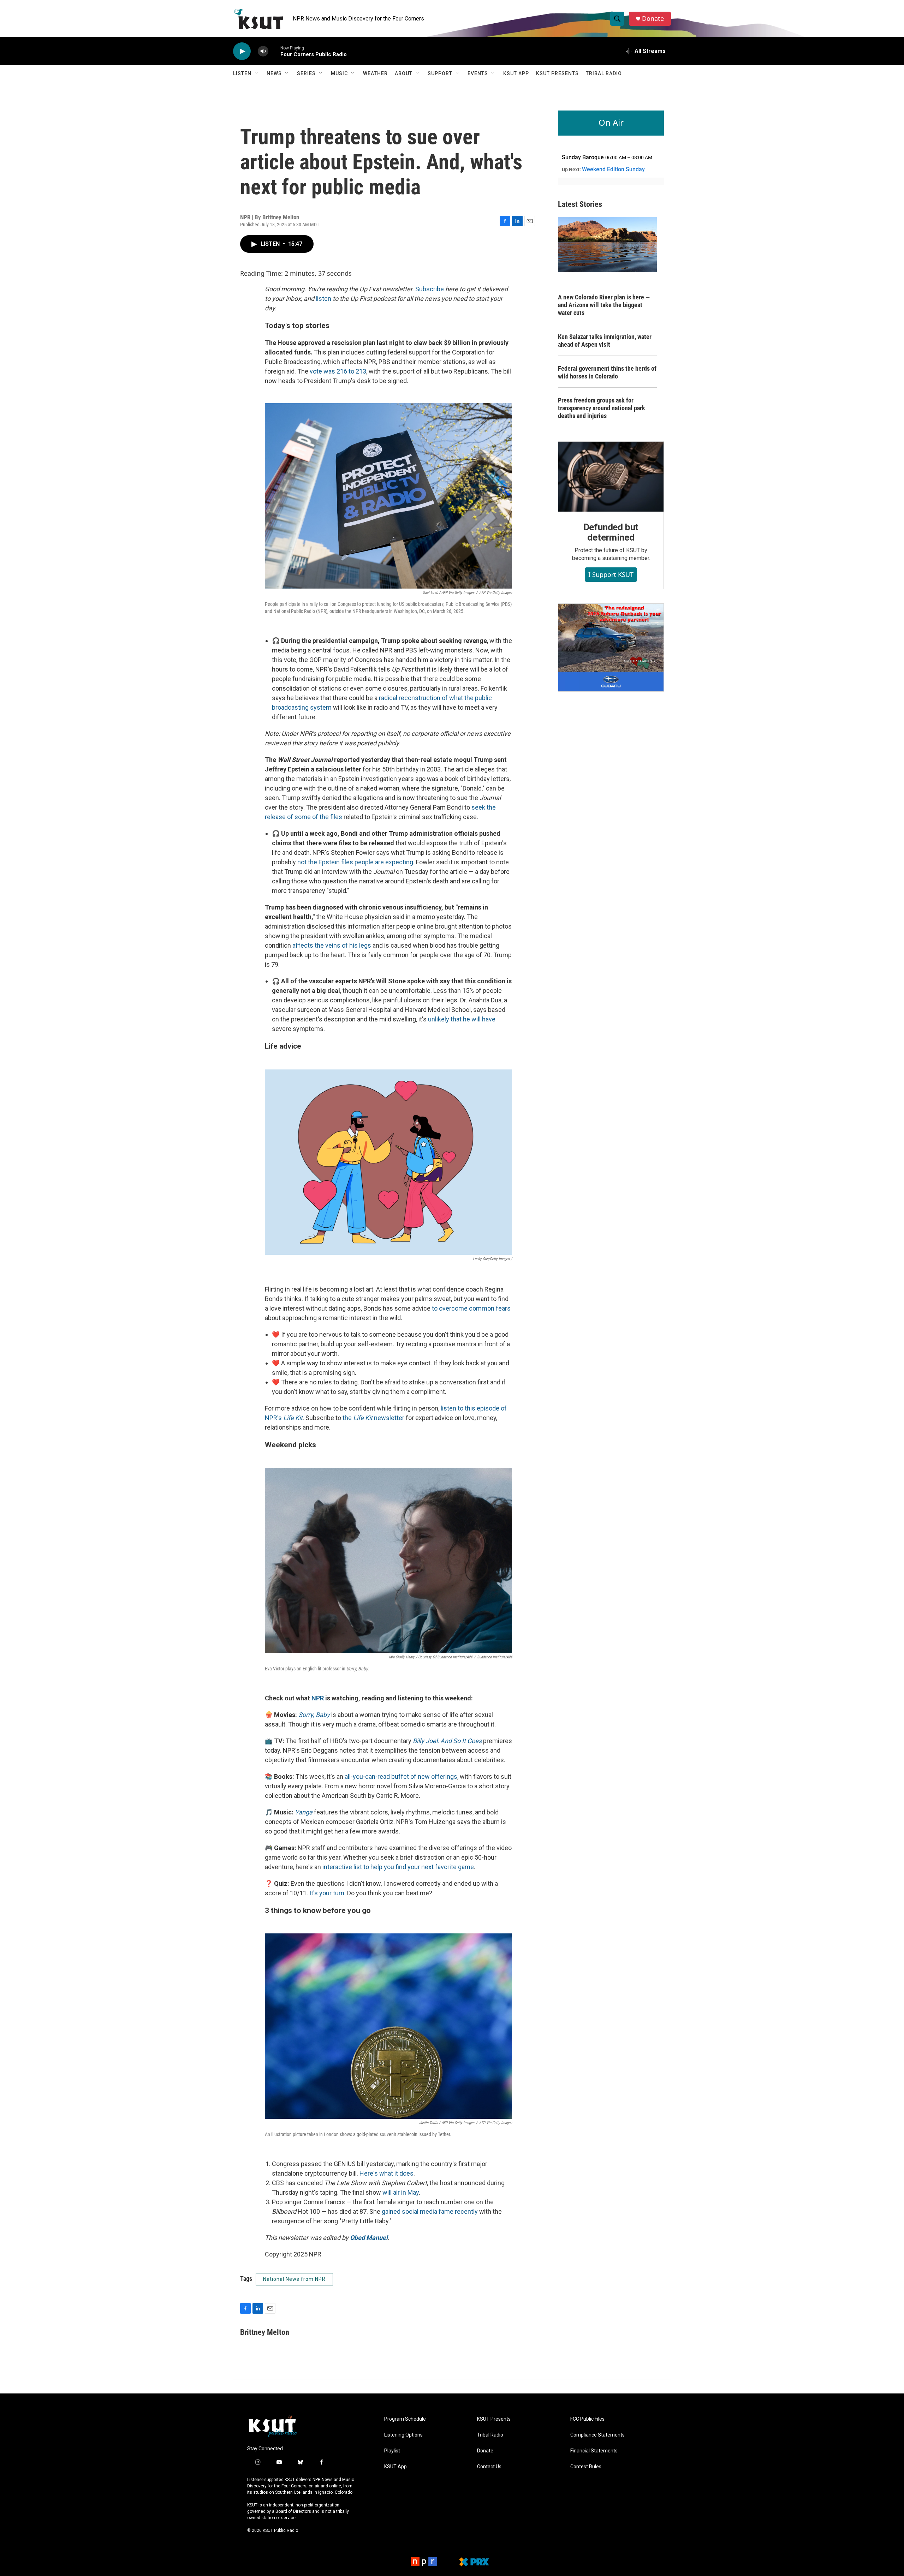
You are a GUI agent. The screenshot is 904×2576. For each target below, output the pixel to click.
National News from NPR (294, 2279)
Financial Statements (594, 2451)
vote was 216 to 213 (338, 371)
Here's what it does (386, 2173)
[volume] (263, 51)
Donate (653, 19)
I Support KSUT (611, 574)
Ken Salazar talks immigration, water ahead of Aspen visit (605, 341)
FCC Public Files (587, 2419)
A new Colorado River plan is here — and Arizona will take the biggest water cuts (604, 305)
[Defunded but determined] (611, 477)
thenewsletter (373, 1418)
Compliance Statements (597, 2435)
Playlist (392, 2451)
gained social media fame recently (430, 2211)
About (404, 73)
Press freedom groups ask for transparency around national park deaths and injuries (602, 408)
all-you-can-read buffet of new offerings (401, 1776)
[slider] (274, 51)
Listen (242, 73)
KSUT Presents (557, 73)
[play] (242, 51)
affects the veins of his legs (332, 945)
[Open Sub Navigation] (257, 73)
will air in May (401, 2192)
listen (323, 299)
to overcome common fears (471, 1308)
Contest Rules (586, 2467)
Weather (375, 73)
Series (306, 73)
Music (339, 73)
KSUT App (516, 73)
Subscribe (430, 289)
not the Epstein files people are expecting (355, 862)
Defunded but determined (611, 532)
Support (440, 73)
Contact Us (489, 2467)
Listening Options (403, 2435)
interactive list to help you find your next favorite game (398, 1867)
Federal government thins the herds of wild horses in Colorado (607, 372)
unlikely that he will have (462, 1019)
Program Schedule (405, 2419)
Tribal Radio (604, 73)
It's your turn (327, 1893)
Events (478, 73)
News (274, 73)
